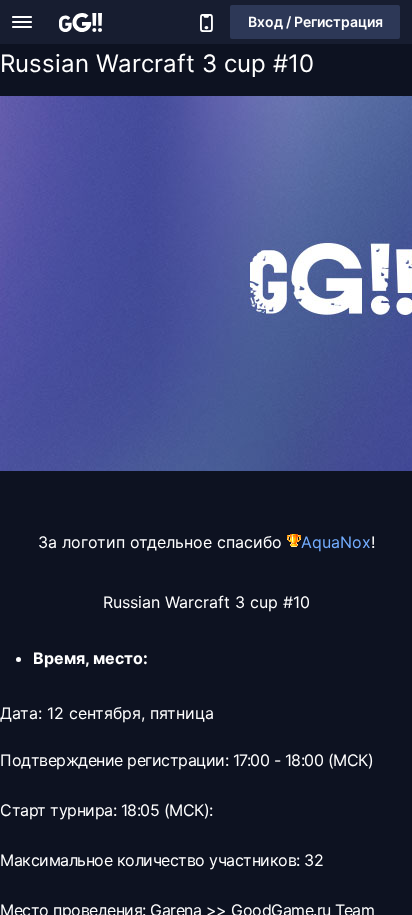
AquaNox (336, 542)
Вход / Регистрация (315, 21)
